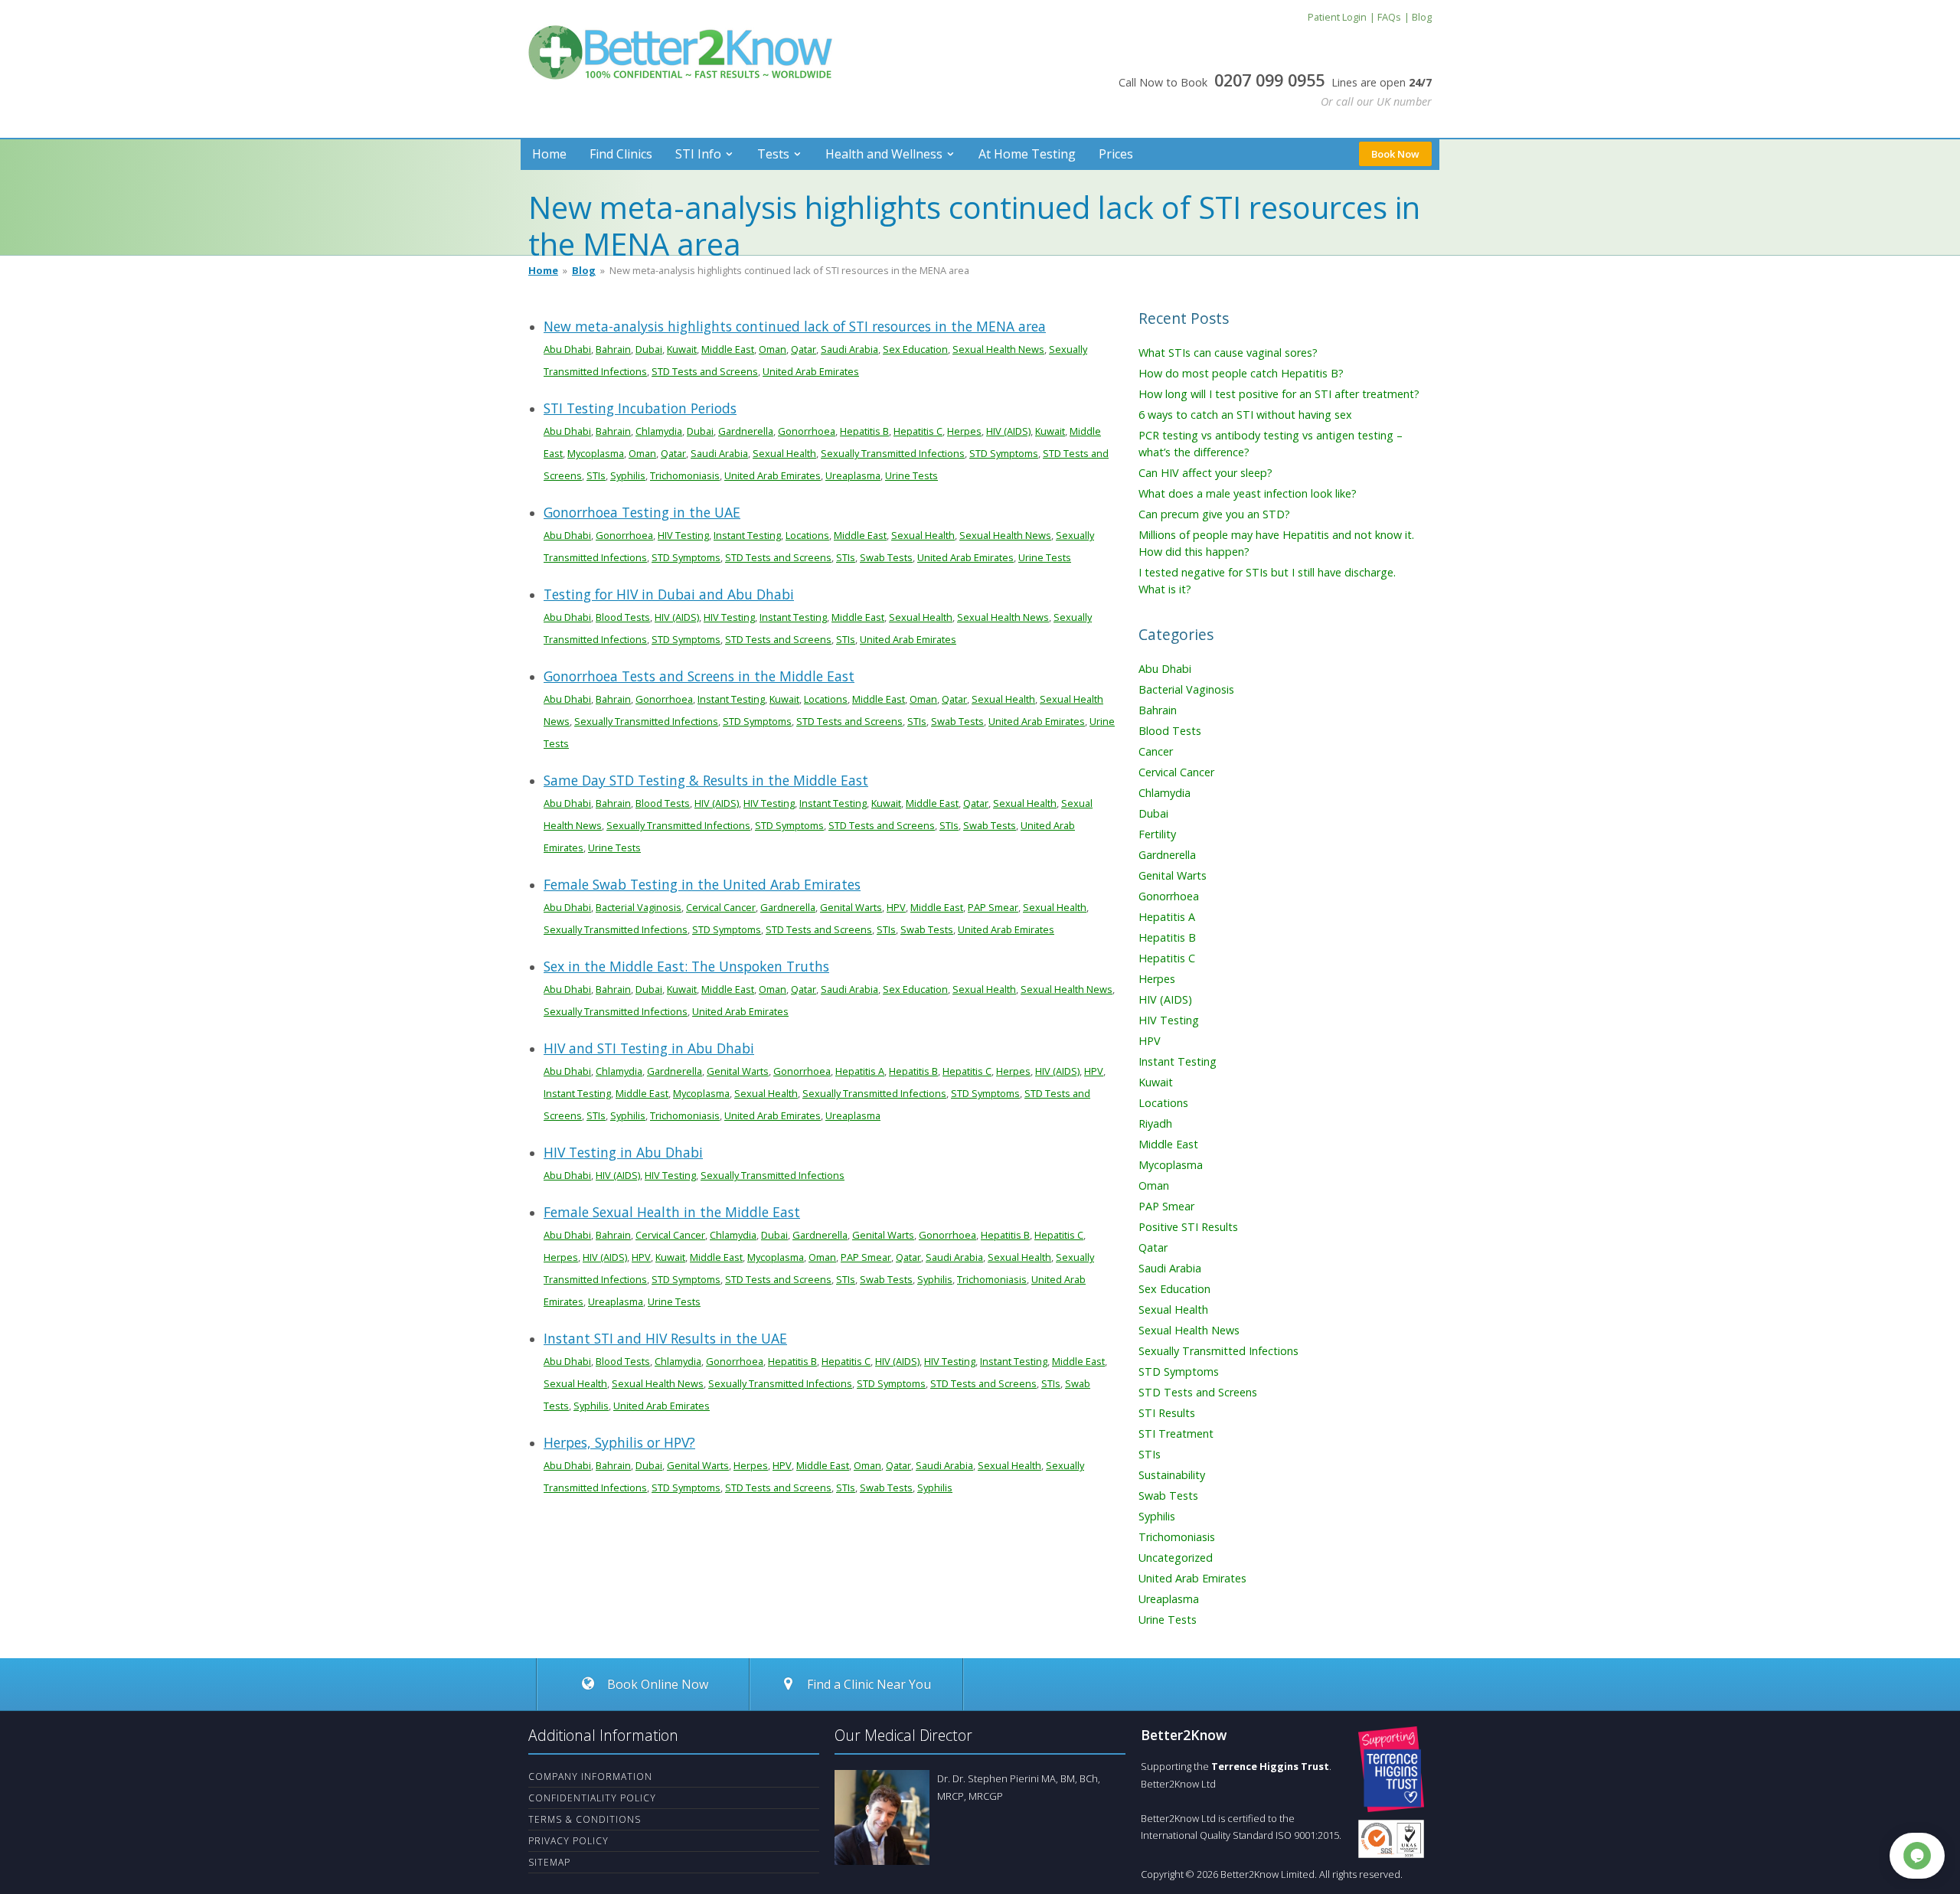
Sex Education (915, 349)
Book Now (1395, 154)
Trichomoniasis (685, 475)
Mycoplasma (596, 453)
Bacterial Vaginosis (639, 907)
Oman (773, 349)
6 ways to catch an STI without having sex (1245, 415)
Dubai (649, 349)
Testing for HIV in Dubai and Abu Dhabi (669, 594)
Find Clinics (621, 154)
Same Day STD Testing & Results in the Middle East (706, 780)
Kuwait (682, 349)
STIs (596, 475)
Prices (1116, 154)
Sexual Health (784, 453)
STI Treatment (1176, 1434)
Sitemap (549, 1862)
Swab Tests (886, 557)
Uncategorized (1176, 1558)
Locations (807, 535)
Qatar (804, 349)
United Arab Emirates (811, 371)
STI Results (1167, 1413)
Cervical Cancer (721, 907)
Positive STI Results (1188, 1227)
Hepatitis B (864, 431)
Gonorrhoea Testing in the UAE (642, 512)
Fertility (1157, 834)
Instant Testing (747, 535)
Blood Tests (623, 617)
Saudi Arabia (849, 349)
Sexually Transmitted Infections (893, 453)
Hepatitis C (918, 431)
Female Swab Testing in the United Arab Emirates (702, 884)
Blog (584, 270)
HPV (896, 907)
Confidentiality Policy (592, 1798)
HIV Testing (683, 535)
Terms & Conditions (585, 1819)
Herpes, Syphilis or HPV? (619, 1442)
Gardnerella (746, 431)
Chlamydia (659, 431)
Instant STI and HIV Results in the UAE (665, 1338)
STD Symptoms (1004, 453)
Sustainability (1172, 1475)
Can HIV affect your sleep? (1205, 473)
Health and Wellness (884, 154)
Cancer (1156, 751)
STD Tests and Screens (705, 371)
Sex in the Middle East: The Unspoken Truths (686, 966)
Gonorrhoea (807, 431)
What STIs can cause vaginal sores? (1228, 353)
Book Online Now (656, 1684)
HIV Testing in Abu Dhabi (623, 1152)
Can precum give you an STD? (1214, 514)
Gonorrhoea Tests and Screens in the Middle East (699, 676)
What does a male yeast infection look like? (1248, 493)
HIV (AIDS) (1008, 431)
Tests (773, 154)
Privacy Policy (568, 1841)
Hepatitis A (860, 1071)
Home (549, 154)
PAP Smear (993, 907)
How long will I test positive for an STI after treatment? (1279, 394)
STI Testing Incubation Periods (640, 408)
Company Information (590, 1776)
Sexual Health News (998, 349)
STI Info (698, 154)
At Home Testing (1027, 154)
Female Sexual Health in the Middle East (672, 1212)
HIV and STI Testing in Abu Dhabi (649, 1048)
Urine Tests (911, 475)
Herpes (964, 431)
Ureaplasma (853, 475)
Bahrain (613, 349)
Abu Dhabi (567, 349)
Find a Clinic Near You (869, 1684)
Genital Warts (851, 907)
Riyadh (1155, 1123)
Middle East (728, 349)
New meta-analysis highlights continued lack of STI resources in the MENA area (795, 326)
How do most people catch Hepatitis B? (1241, 373)
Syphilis (628, 475)
